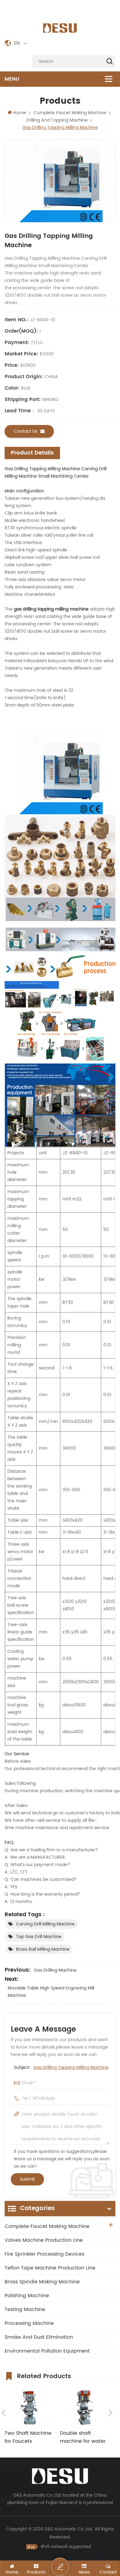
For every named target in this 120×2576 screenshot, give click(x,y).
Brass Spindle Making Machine (42, 2282)
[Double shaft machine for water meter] (85, 2408)
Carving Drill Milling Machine (45, 1924)
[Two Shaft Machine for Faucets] (29, 2408)
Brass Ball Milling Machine (43, 1949)
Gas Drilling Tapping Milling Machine (71, 2067)
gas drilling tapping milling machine (51, 609)
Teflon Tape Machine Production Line (50, 2268)
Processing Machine (29, 2323)
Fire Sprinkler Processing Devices (44, 2254)
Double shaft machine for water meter (83, 2437)
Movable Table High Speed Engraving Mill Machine (51, 1992)
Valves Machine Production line (44, 2240)
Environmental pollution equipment (47, 2351)
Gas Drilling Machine (55, 1970)
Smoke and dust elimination (39, 2337)
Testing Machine (25, 2310)
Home (20, 113)
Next (110, 2413)
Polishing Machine (27, 2296)
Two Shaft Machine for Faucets (28, 2437)
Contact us (26, 431)
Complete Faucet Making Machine (47, 2226)
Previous (3, 2413)
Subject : (61, 2067)
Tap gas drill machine (39, 1937)
